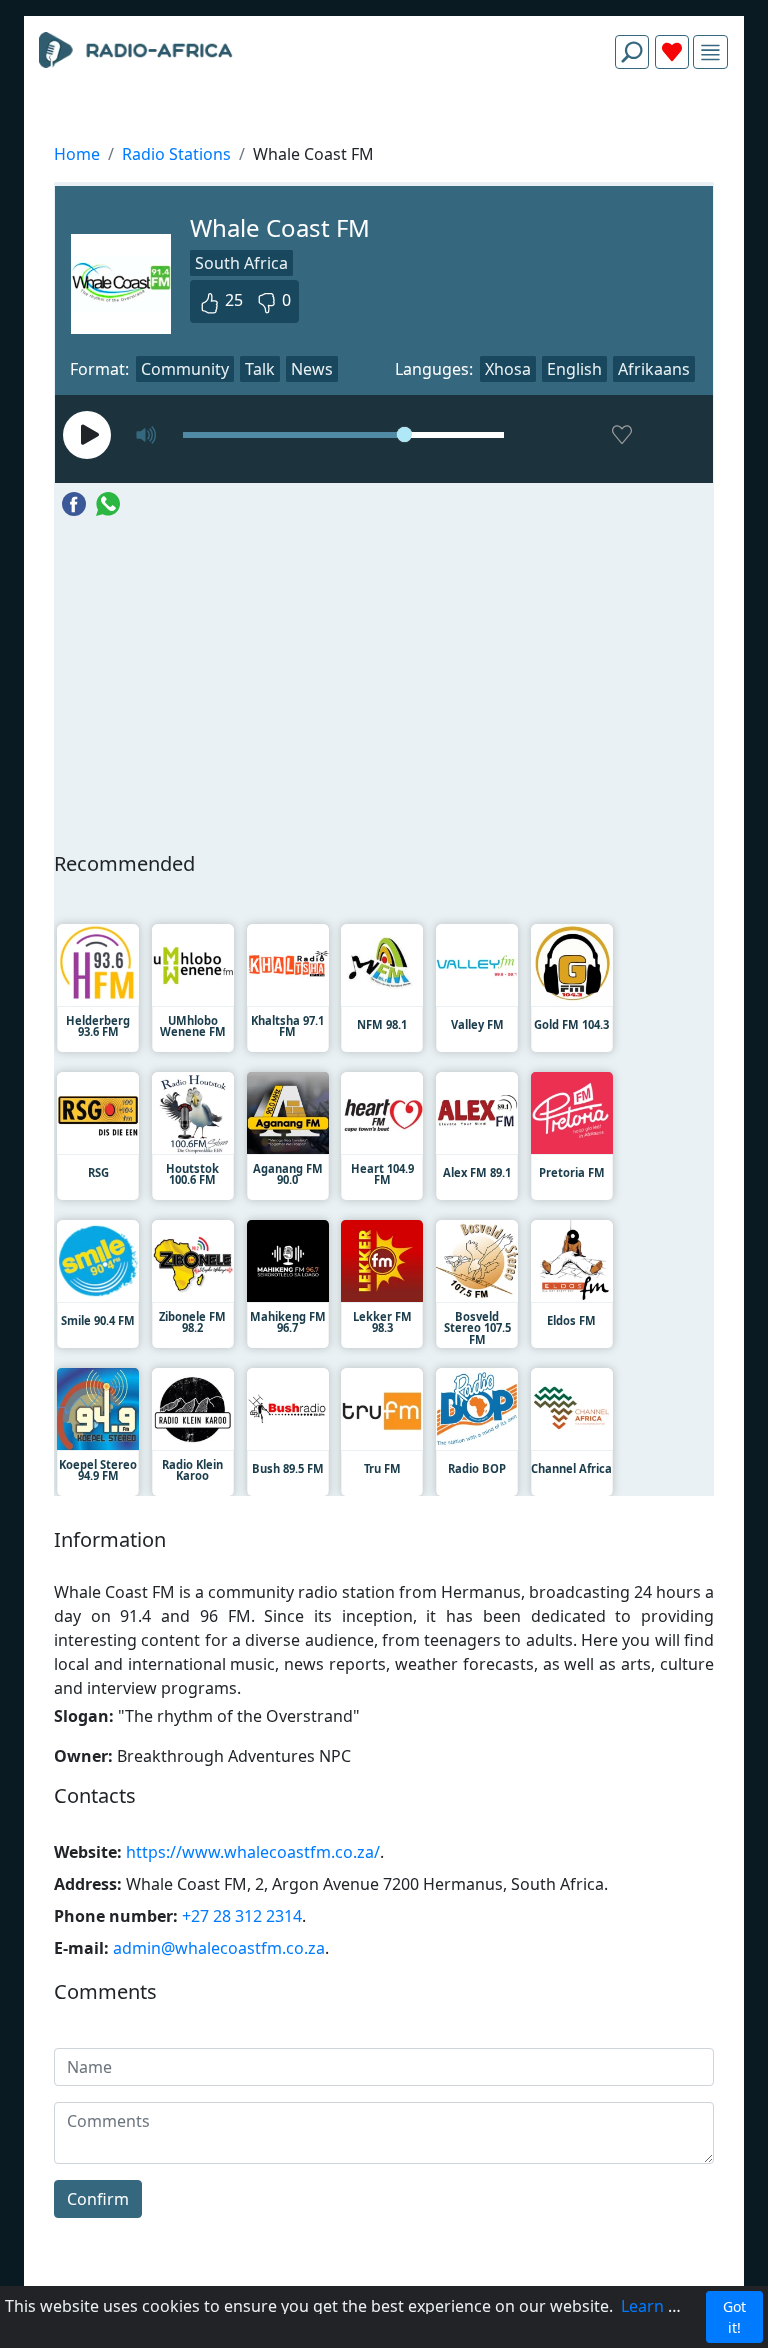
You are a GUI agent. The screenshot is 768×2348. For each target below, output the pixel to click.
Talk (260, 369)
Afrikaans (654, 369)
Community (185, 369)
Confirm (98, 2199)
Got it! (734, 2317)
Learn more (665, 2306)
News (312, 369)
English (574, 369)
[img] (710, 52)
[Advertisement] (384, 132)
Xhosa (508, 369)
